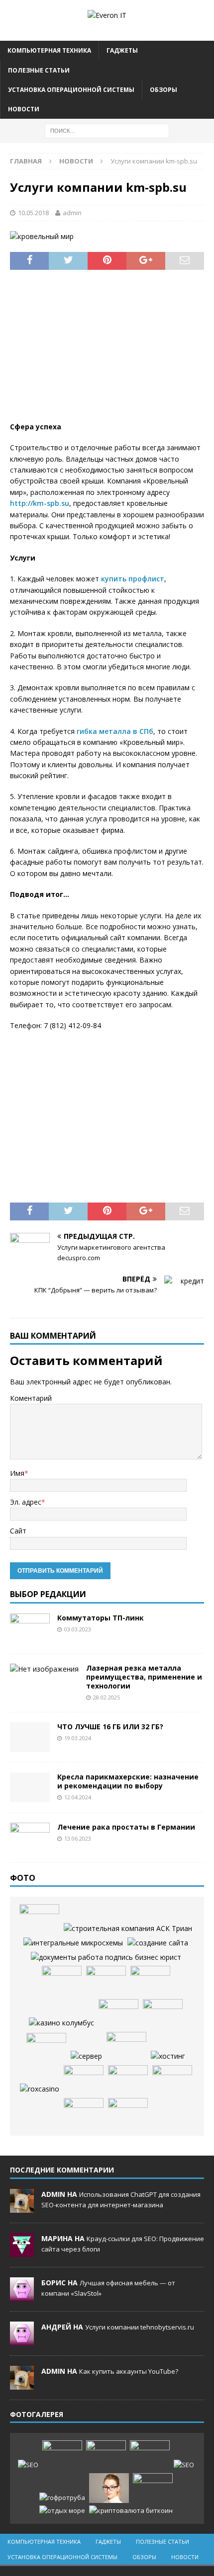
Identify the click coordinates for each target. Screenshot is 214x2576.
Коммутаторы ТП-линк (101, 1618)
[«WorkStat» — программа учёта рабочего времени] (62, 1981)
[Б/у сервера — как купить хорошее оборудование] (86, 2056)
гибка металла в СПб (115, 731)
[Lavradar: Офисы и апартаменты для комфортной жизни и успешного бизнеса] (62, 2455)
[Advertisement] (107, 352)
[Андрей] (22, 2340)
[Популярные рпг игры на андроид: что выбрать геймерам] (106, 2455)
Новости (24, 109)
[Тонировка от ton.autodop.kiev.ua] (126, 2047)
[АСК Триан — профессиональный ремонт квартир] (128, 1929)
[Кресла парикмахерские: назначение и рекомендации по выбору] (30, 1787)
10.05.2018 (33, 213)
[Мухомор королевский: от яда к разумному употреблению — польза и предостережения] (128, 2113)
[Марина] (22, 2252)
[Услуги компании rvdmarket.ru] (46, 2047)
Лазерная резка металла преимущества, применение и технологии (144, 1677)
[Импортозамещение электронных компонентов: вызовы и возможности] (73, 1943)
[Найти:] (107, 130)
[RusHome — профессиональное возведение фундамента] (172, 2080)
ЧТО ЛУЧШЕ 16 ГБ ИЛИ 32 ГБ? (110, 1727)
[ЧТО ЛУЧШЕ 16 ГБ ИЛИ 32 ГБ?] (30, 1737)
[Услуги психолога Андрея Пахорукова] (118, 2014)
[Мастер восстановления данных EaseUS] (128, 2080)
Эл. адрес (26, 1502)
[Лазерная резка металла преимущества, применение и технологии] (44, 1669)
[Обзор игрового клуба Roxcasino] (40, 2089)
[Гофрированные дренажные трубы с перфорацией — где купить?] (62, 2498)
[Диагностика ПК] (150, 1981)
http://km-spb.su (40, 503)
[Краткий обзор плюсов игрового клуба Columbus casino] (61, 2023)
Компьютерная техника (49, 50)
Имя (17, 1473)
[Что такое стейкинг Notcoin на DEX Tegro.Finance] (131, 2511)
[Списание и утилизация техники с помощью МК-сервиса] (106, 1957)
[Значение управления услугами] (39, 1919)
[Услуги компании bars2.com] (163, 2014)
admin (72, 213)
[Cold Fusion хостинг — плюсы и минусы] (168, 2056)
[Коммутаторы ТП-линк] (30, 1628)
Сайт (18, 1531)
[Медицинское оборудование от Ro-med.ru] (84, 2080)
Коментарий (31, 1398)
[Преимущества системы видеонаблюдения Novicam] (150, 2455)
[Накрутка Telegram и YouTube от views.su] (153, 2488)
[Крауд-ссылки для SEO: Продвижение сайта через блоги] (184, 2465)
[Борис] (22, 2296)
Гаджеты (122, 50)
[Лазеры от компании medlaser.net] (106, 1981)
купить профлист (133, 579)
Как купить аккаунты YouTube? (129, 2371)
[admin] (22, 2207)
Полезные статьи (39, 70)
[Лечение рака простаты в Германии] (30, 1838)
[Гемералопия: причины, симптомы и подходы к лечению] (109, 2488)
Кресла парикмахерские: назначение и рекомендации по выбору (128, 1781)
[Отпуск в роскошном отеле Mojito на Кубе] (62, 2511)
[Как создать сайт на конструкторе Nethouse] (158, 1943)
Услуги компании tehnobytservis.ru (140, 2327)
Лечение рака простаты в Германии (126, 1827)
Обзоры (163, 90)
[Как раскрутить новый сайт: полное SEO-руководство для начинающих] (28, 2465)
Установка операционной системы (71, 90)
